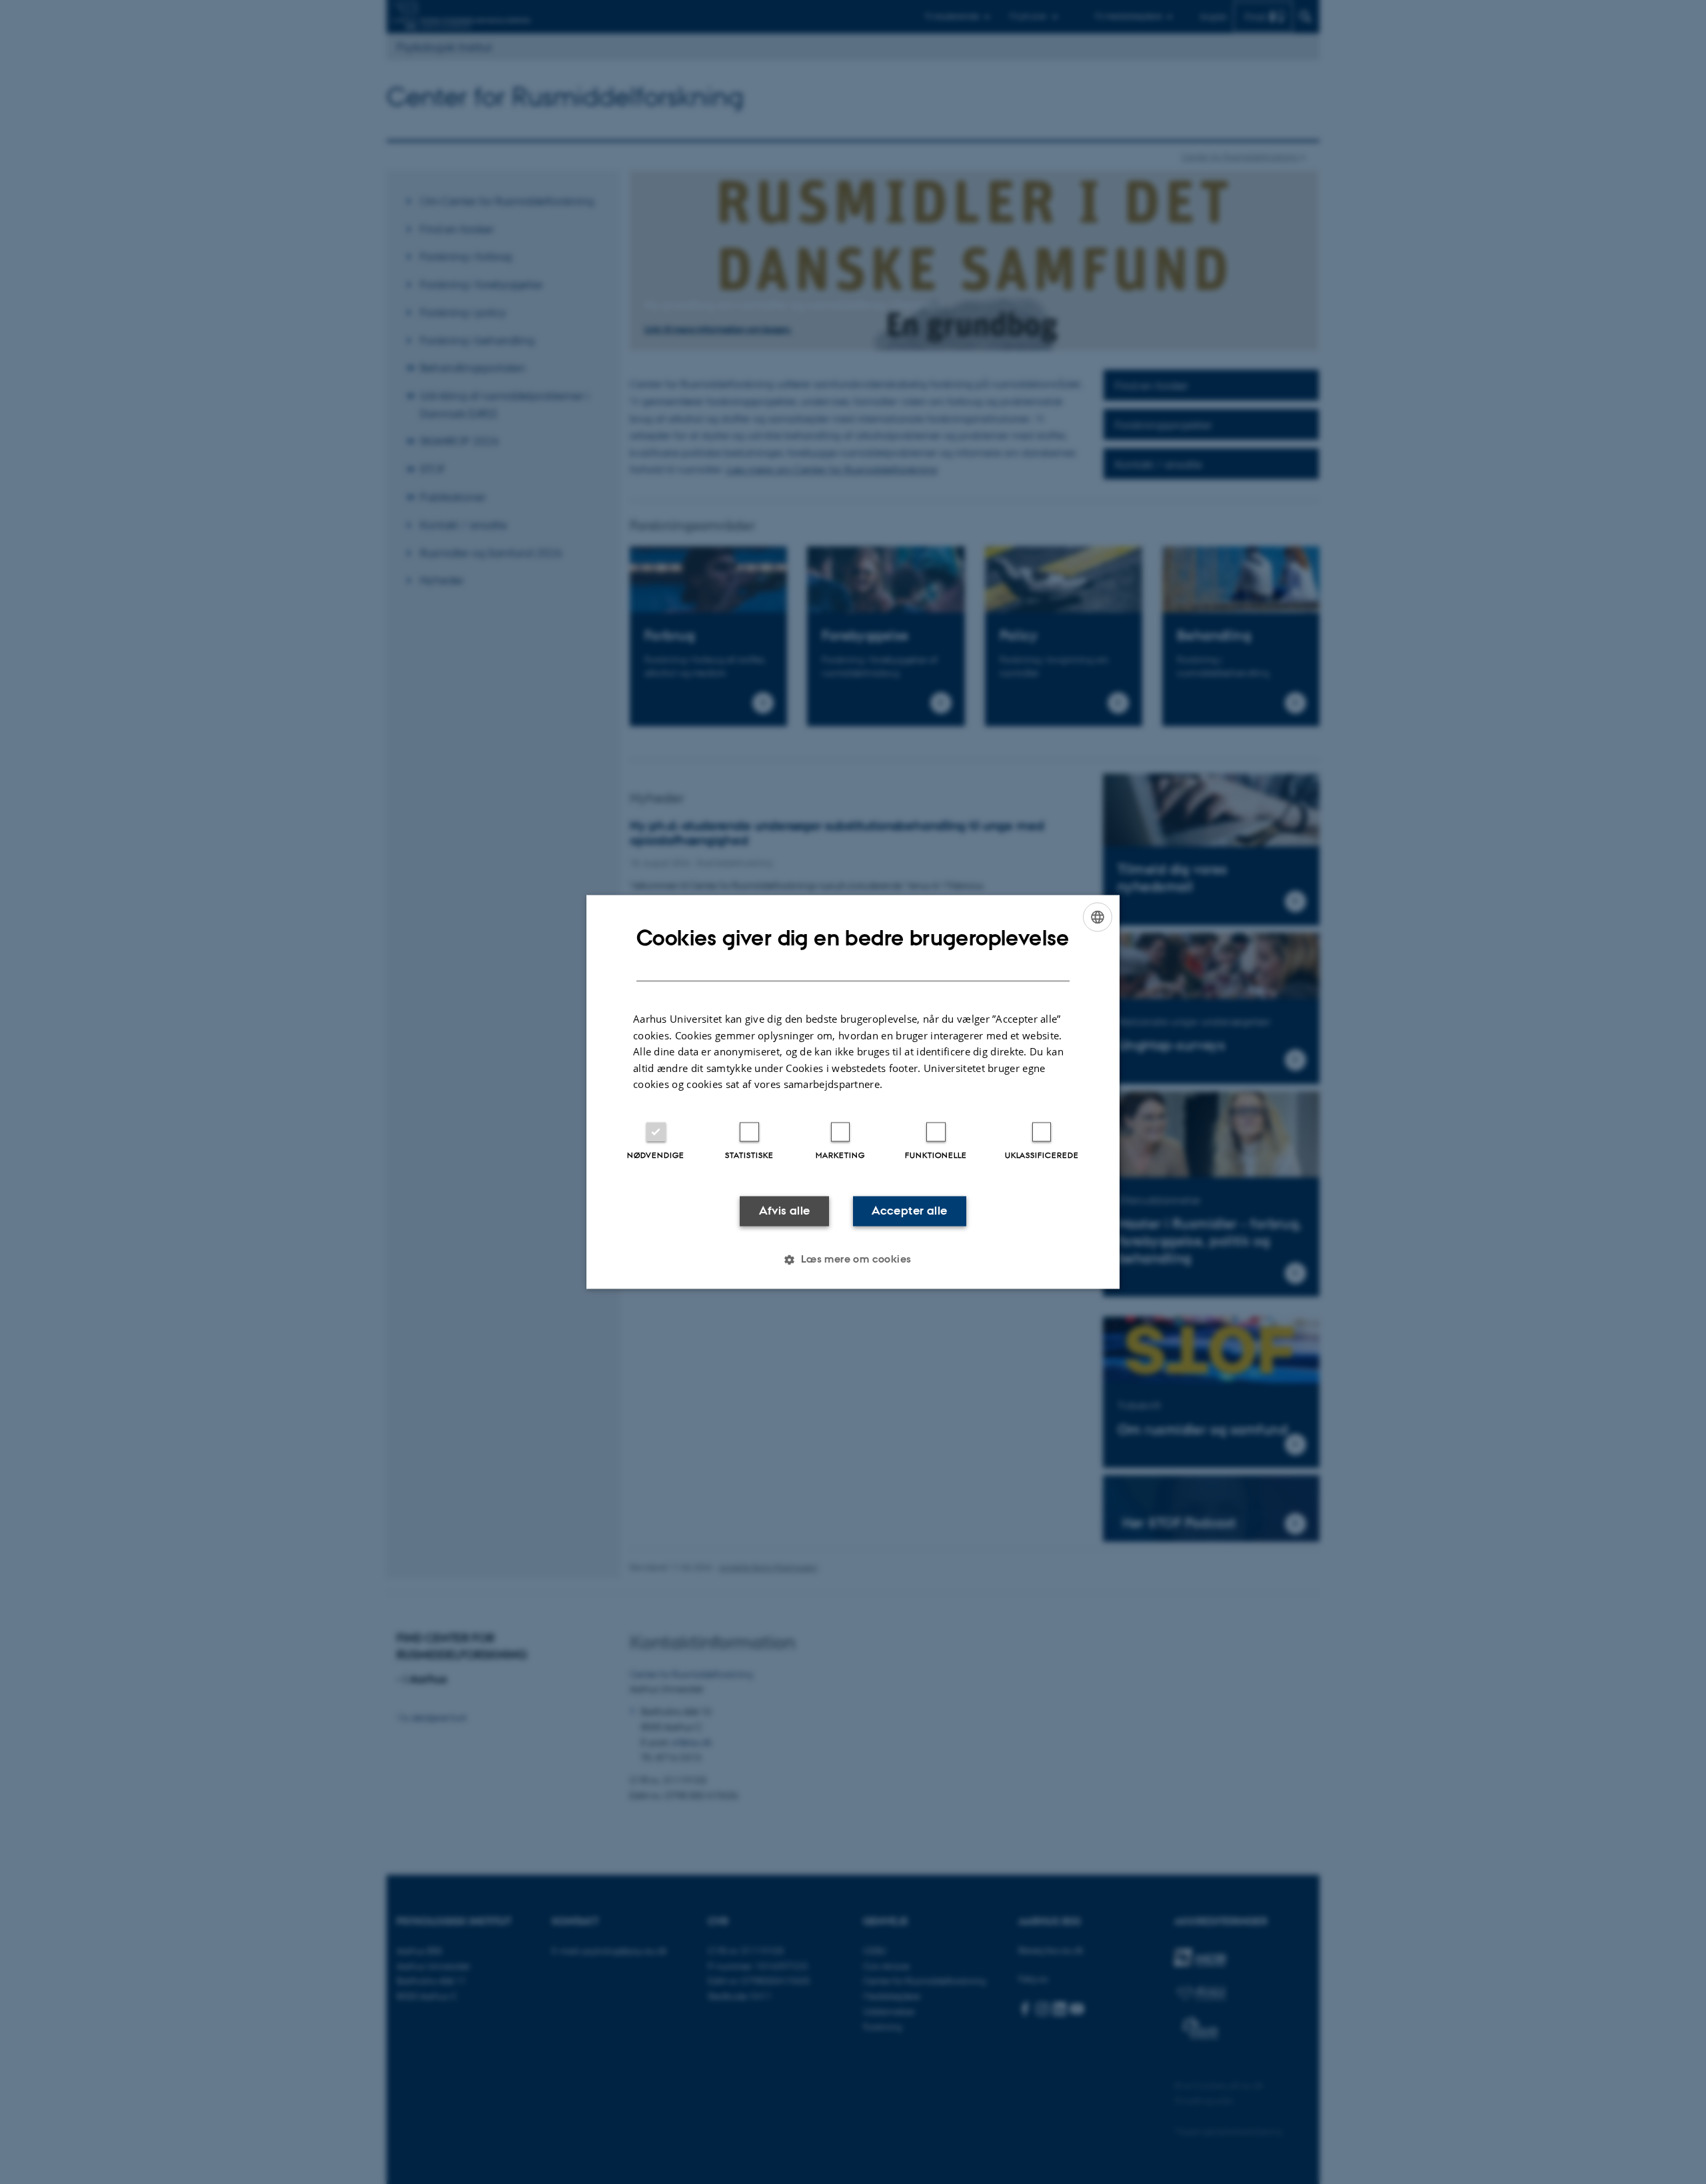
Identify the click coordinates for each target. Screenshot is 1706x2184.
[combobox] (1098, 917)
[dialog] (853, 1092)
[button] (853, 1260)
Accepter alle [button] (909, 1211)
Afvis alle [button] (785, 1211)
